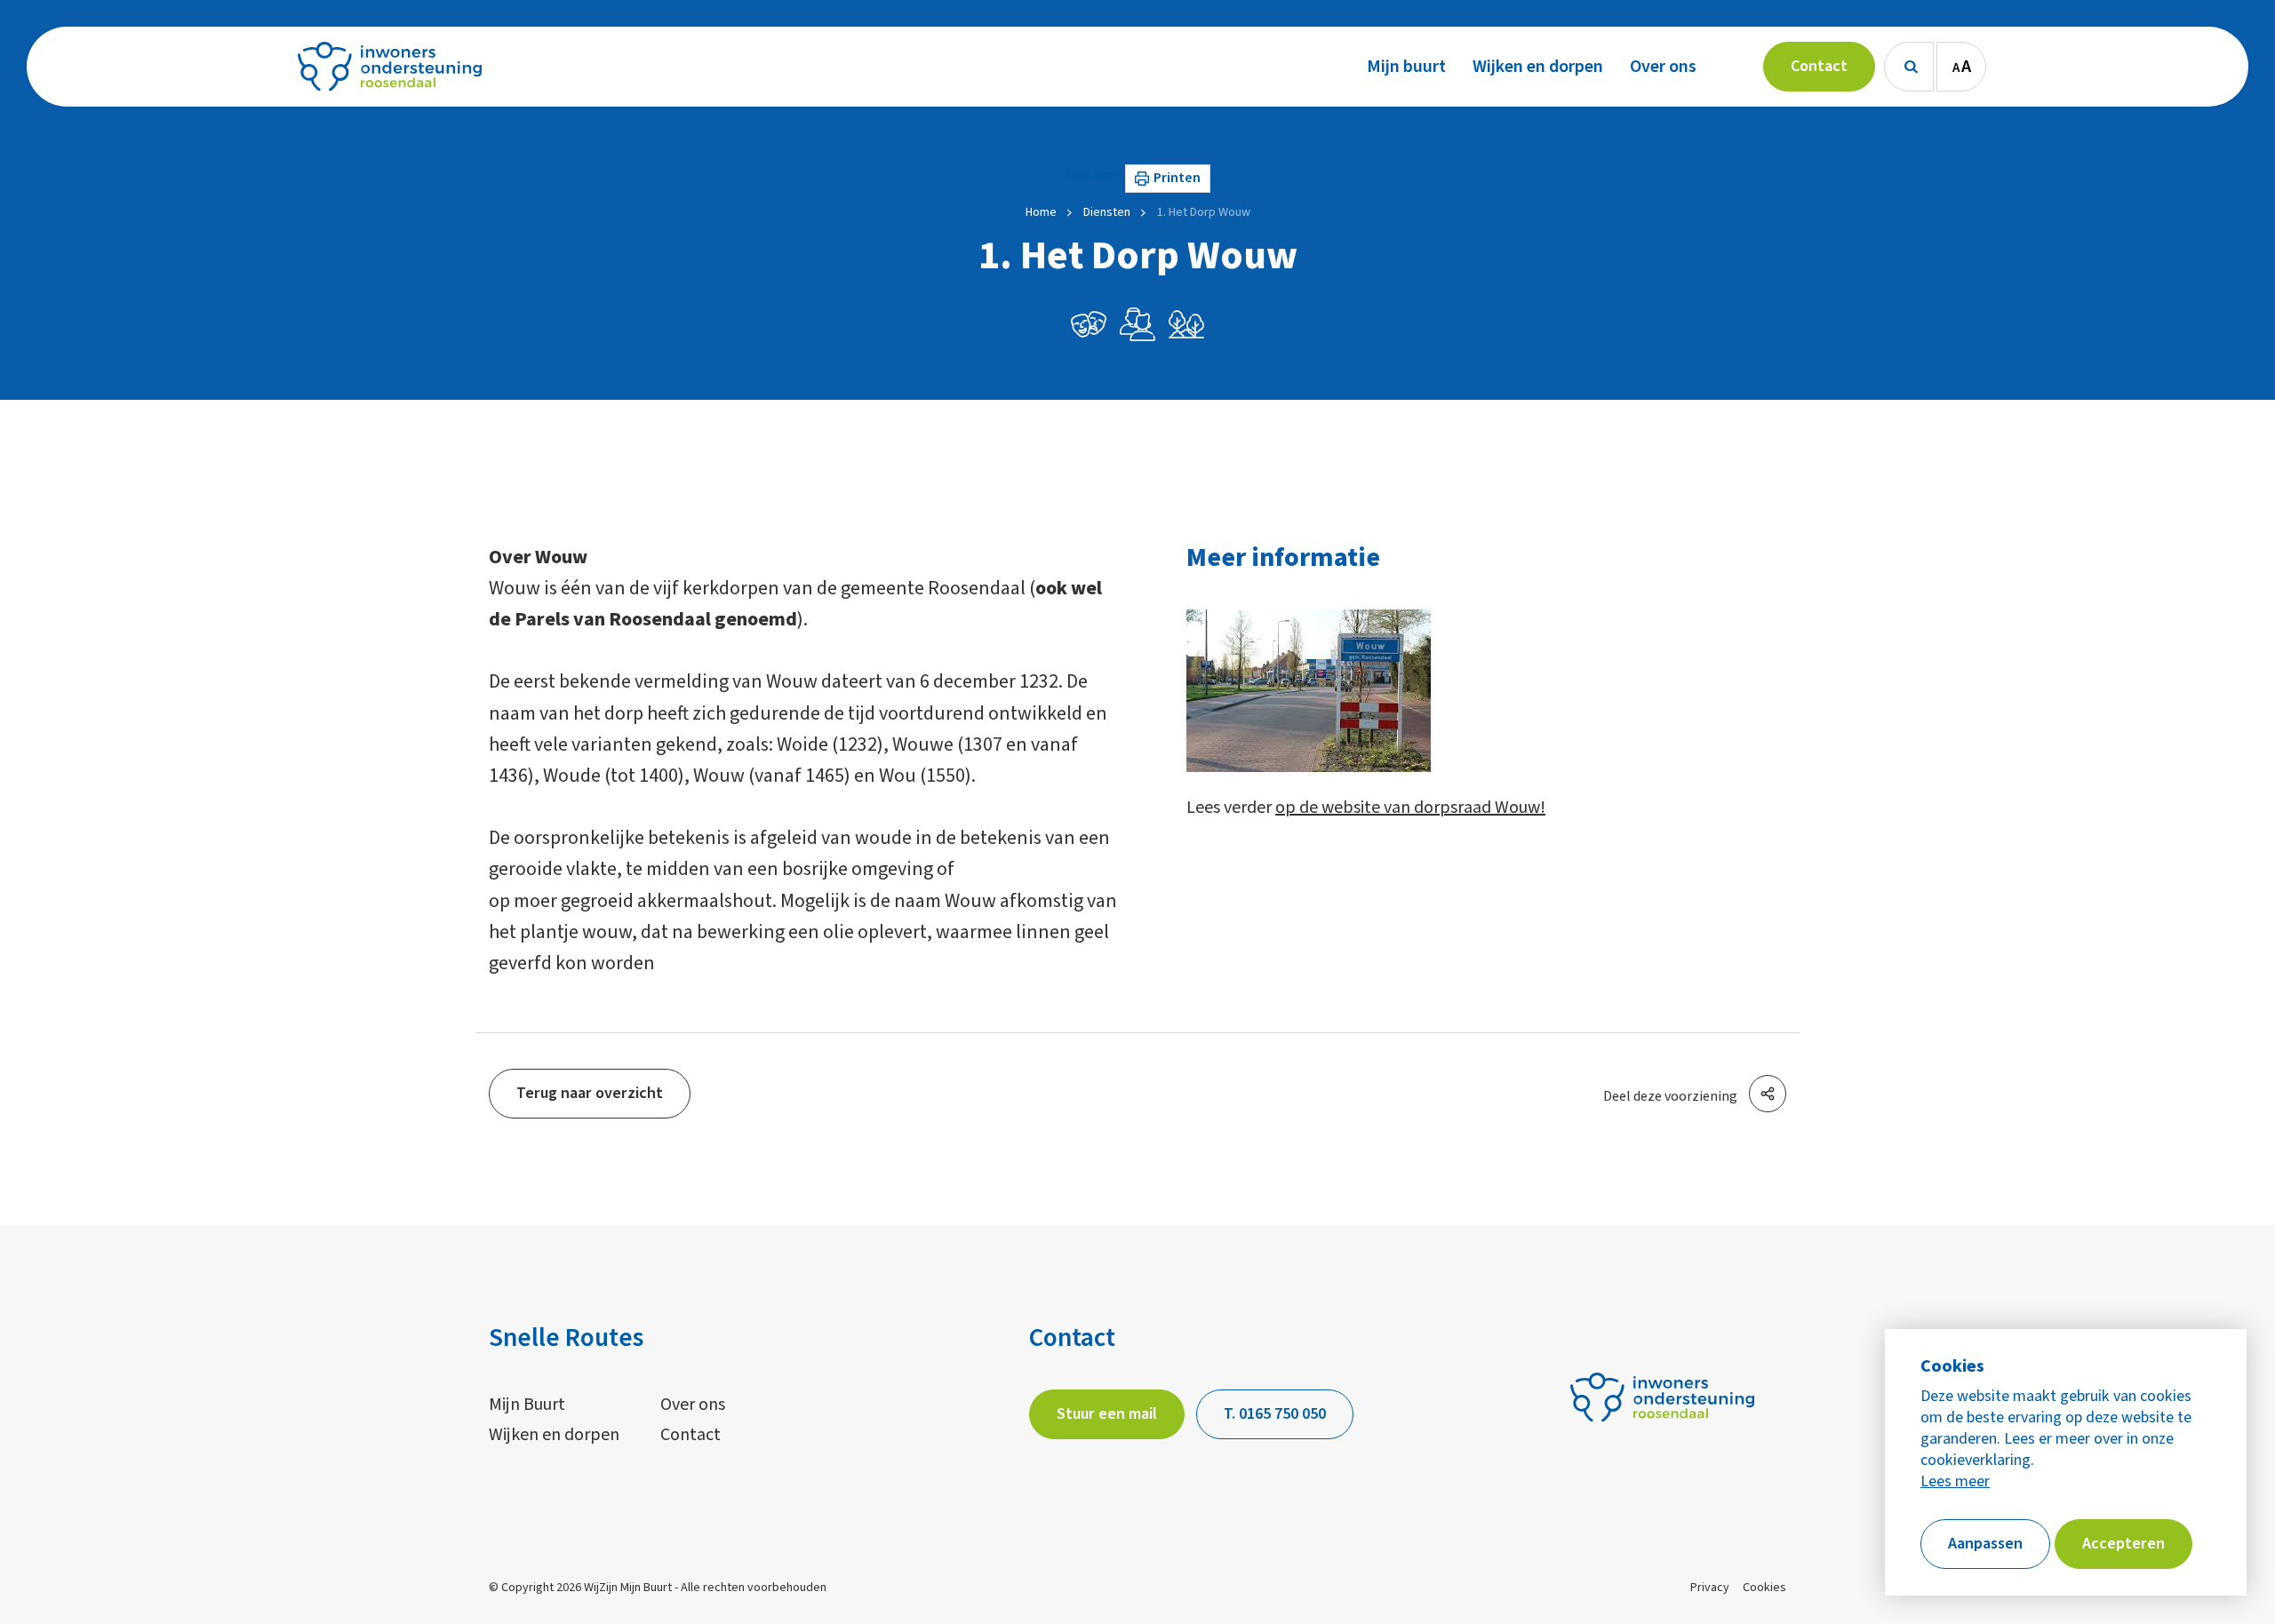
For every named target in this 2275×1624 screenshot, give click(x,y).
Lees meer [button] (1955, 1482)
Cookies (1764, 1588)
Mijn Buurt (527, 1405)
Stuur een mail (1107, 1414)
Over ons (693, 1405)
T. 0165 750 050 (1275, 1414)
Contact (690, 1435)
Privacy (1710, 1588)
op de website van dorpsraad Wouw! (1410, 808)
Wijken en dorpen (554, 1435)
